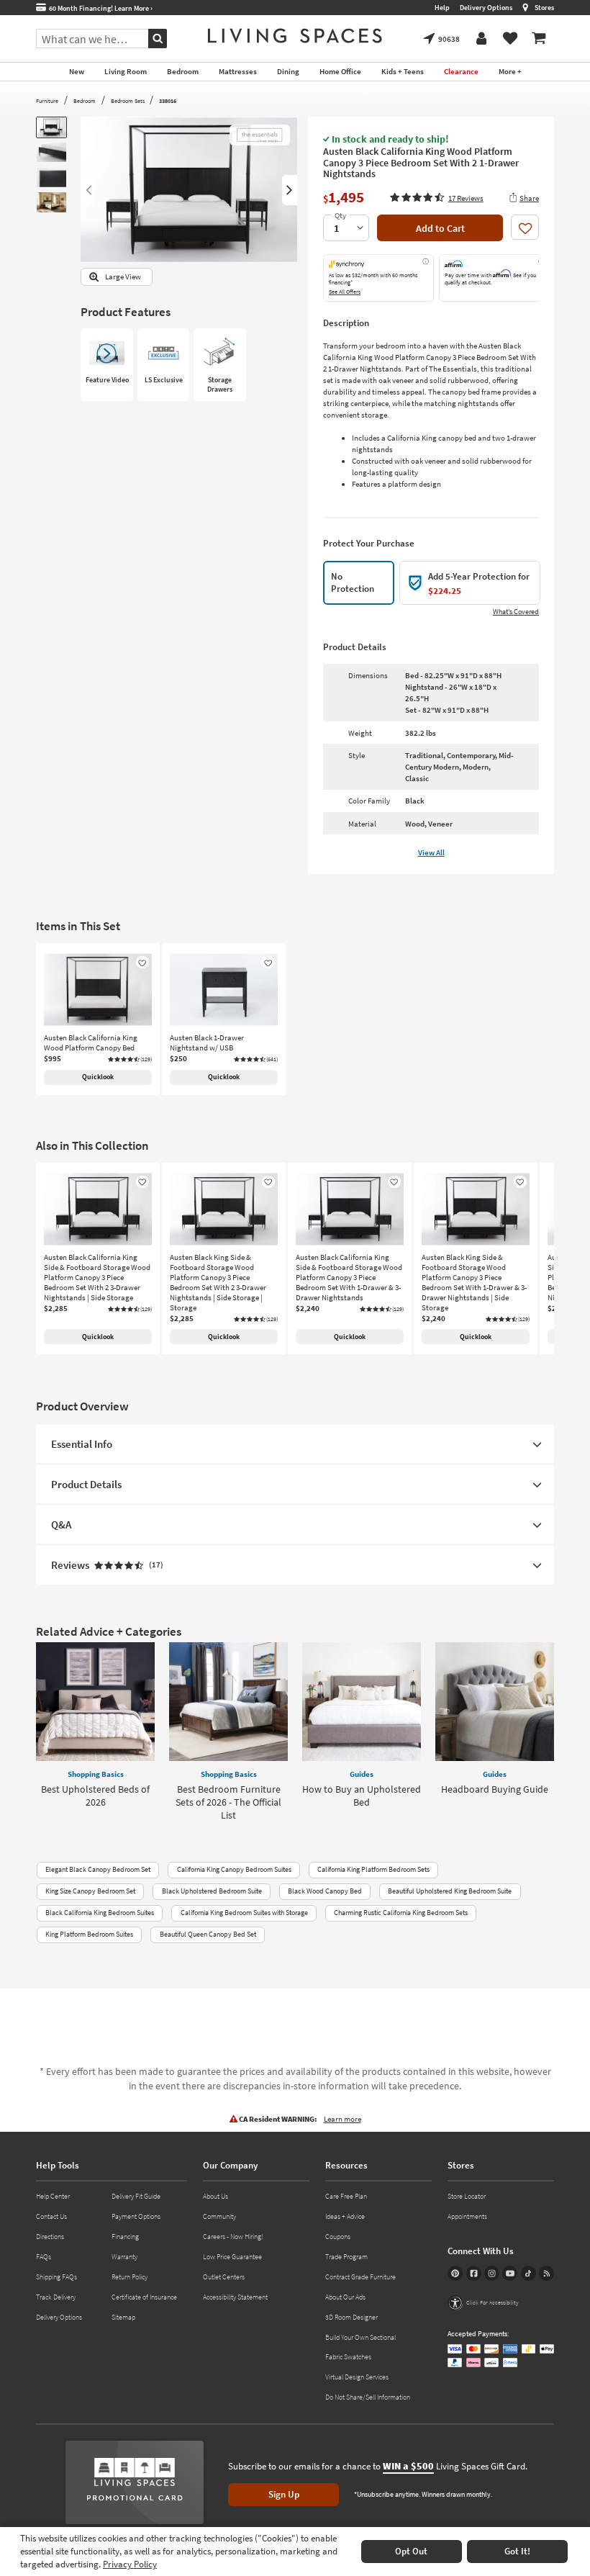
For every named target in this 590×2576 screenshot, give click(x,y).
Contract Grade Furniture (360, 2277)
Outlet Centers (224, 2277)
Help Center (53, 2196)
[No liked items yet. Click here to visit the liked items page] (510, 39)
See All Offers (345, 292)
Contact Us (51, 2216)
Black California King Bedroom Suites (100, 1913)
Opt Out (411, 2551)
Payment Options (136, 2216)
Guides (362, 1774)
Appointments (467, 2216)
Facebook (474, 2273)
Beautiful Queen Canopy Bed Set (208, 1934)
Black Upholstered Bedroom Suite (212, 1891)
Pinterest (455, 2273)
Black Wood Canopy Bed (325, 1891)
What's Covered (516, 612)
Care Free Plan (346, 2196)
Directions (50, 2237)
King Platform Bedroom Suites (89, 1934)
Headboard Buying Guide (495, 1789)
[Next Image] (290, 190)
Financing (125, 2237)
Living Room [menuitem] (126, 71)
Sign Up (284, 2494)
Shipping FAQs (56, 2277)
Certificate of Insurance (144, 2297)
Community (219, 2216)
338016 (168, 101)
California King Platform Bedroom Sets (373, 1869)
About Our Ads (345, 2297)
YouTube (510, 2273)
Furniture (47, 101)
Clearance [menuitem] (461, 71)
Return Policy (130, 2277)
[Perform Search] (158, 39)
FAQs (44, 2257)
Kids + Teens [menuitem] (403, 71)
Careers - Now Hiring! (233, 2237)
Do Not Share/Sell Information (368, 2397)
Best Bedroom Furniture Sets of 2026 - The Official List (228, 1802)
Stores (544, 8)
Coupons (338, 2237)
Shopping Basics (96, 1774)
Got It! (517, 2551)
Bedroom (85, 101)
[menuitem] (539, 39)
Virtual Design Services (357, 2377)
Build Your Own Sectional (360, 2337)
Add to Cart (440, 228)
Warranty (124, 2257)
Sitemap (123, 2317)
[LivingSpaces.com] (295, 36)
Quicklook (98, 1077)
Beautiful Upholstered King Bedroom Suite (450, 1891)
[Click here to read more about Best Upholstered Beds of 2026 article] (95, 1702)
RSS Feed (546, 2273)
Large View (123, 277)
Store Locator (467, 2196)
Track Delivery (56, 2297)
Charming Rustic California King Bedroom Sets (401, 1913)
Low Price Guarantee (232, 2257)
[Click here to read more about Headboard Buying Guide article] (495, 1702)
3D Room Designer (351, 2317)
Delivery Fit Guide (136, 2196)
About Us (215, 2196)
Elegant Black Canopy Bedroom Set (98, 1869)
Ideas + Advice (345, 2216)
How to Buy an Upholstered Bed (362, 1796)
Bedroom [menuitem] (183, 71)
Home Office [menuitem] (340, 71)
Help (442, 8)
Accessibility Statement (235, 2297)
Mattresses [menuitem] (238, 71)
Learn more (342, 2119)
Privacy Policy (130, 2564)
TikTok (528, 2273)
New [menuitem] (77, 71)
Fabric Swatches (348, 2357)
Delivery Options (486, 8)
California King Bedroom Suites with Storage (244, 1913)
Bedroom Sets (128, 101)
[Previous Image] (88, 190)
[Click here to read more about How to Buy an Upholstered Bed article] (362, 1702)
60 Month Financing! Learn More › (99, 8)
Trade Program (346, 2257)
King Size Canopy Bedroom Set (90, 1891)
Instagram (492, 2273)
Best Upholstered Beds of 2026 (95, 1796)
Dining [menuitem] (288, 71)
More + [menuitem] (510, 71)
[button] (436, 197)
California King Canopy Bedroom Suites (234, 1869)
